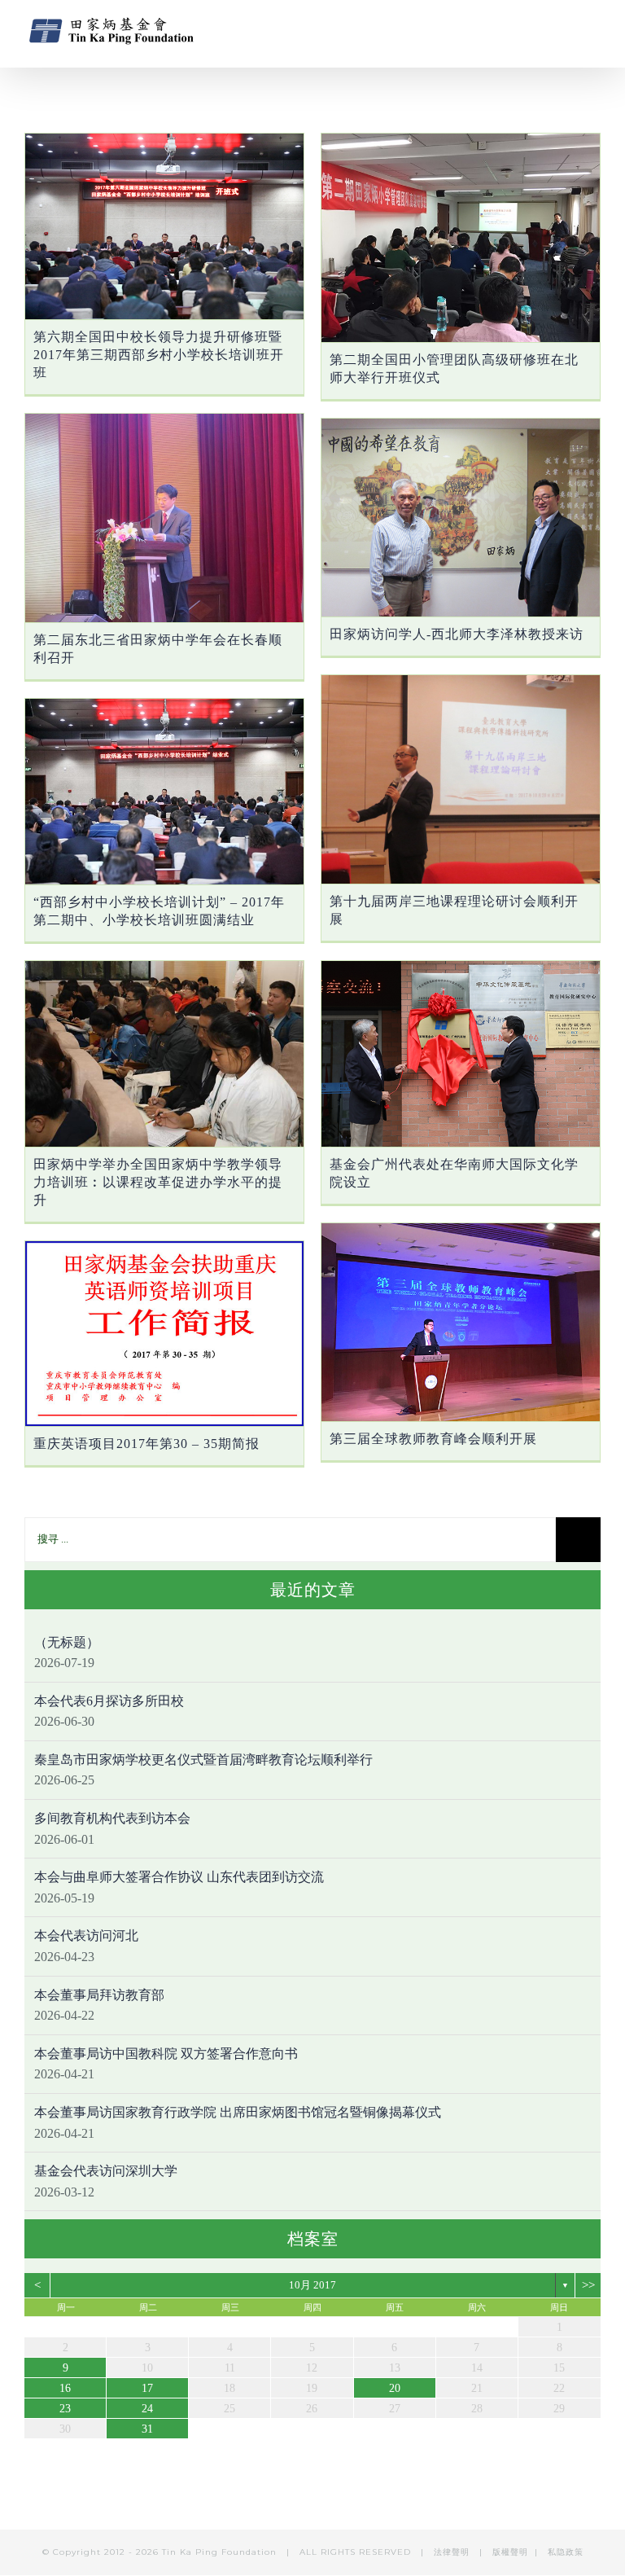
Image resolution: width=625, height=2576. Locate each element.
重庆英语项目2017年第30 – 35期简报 (146, 1444)
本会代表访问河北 (86, 1935)
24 (147, 2409)
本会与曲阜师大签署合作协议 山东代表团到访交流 (179, 1877)
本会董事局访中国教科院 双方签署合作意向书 (166, 2054)
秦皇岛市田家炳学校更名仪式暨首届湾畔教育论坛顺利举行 (203, 1760)
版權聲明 (510, 2552)
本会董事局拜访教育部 (99, 1995)
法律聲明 (453, 2552)
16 (65, 2388)
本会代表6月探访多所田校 (109, 1701)
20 (395, 2388)
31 (147, 2429)
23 (65, 2409)
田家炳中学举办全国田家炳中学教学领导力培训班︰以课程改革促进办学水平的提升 (158, 1182)
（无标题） (67, 1642)
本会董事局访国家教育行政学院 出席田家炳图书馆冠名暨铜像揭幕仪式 (238, 2112)
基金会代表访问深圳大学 (106, 2171)
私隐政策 (566, 2552)
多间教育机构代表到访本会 (112, 1818)
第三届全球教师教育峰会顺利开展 (433, 1439)
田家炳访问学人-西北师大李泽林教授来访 (457, 634)
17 (147, 2388)
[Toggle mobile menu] (594, 29)
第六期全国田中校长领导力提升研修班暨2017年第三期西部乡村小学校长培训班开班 (159, 355)
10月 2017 (312, 2285)
